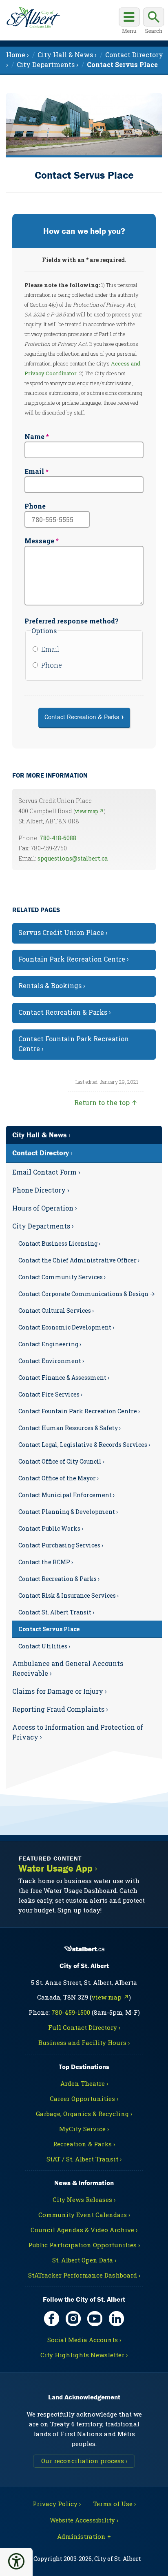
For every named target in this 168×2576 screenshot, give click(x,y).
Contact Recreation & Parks (82, 717)
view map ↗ (90, 811)
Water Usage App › (58, 1869)
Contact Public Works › (51, 1528)
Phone (35, 506)
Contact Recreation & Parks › (59, 1579)
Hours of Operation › (45, 1208)
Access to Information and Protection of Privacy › (78, 1732)
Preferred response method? (72, 621)
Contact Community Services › (62, 1277)
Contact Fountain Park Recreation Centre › (79, 1411)
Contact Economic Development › (66, 1327)
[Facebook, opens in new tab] (52, 2319)
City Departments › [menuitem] (48, 64)
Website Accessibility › (84, 2520)
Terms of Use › (114, 2504)
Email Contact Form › (46, 1172)
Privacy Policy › (57, 2504)
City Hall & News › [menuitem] (67, 55)
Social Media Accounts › (84, 2340)
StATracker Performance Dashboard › (84, 2275)
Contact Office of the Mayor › (59, 1478)
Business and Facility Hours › (84, 2042)
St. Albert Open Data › (84, 2260)
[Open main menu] (129, 22)
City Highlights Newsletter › (84, 2355)
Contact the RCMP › (46, 1562)
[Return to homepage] (33, 18)
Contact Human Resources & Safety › (70, 1428)
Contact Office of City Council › (61, 1461)
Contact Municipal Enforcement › (66, 1495)
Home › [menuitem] (18, 55)
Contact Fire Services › (50, 1394)
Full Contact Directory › (84, 2027)
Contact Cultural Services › (56, 1310)
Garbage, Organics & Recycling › (84, 2114)
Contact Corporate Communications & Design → (87, 1294)
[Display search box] (154, 22)
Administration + (84, 2536)
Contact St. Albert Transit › (56, 1612)
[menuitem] (122, 64)
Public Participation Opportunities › (84, 2245)
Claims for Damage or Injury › (60, 1691)
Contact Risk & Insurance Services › (69, 1595)
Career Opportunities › (84, 2098)
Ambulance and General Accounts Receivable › (68, 1668)
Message (39, 541)
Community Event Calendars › (84, 2215)
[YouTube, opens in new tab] (95, 2319)
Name (34, 436)
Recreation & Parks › (84, 2144)
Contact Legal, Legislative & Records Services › (84, 1445)
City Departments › (43, 1226)
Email (34, 471)
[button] (16, 2561)
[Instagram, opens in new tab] (73, 2319)
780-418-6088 (58, 838)
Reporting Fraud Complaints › (60, 1709)
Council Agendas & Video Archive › (84, 2230)
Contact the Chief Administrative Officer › (79, 1260)
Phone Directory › (41, 1190)
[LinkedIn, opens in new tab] (116, 2319)
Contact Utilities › (44, 1646)
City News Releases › (84, 2199)
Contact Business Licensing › (59, 1243)
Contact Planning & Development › (68, 1512)
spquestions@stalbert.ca (73, 858)
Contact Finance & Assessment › (64, 1378)
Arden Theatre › (84, 2083)
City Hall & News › (41, 1135)
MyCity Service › (84, 2129)
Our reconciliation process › (84, 2461)
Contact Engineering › (50, 1344)
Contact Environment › (51, 1361)
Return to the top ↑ (106, 1102)
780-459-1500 (71, 2012)
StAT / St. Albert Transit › (84, 2159)
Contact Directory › (42, 1153)
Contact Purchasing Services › (61, 1545)
